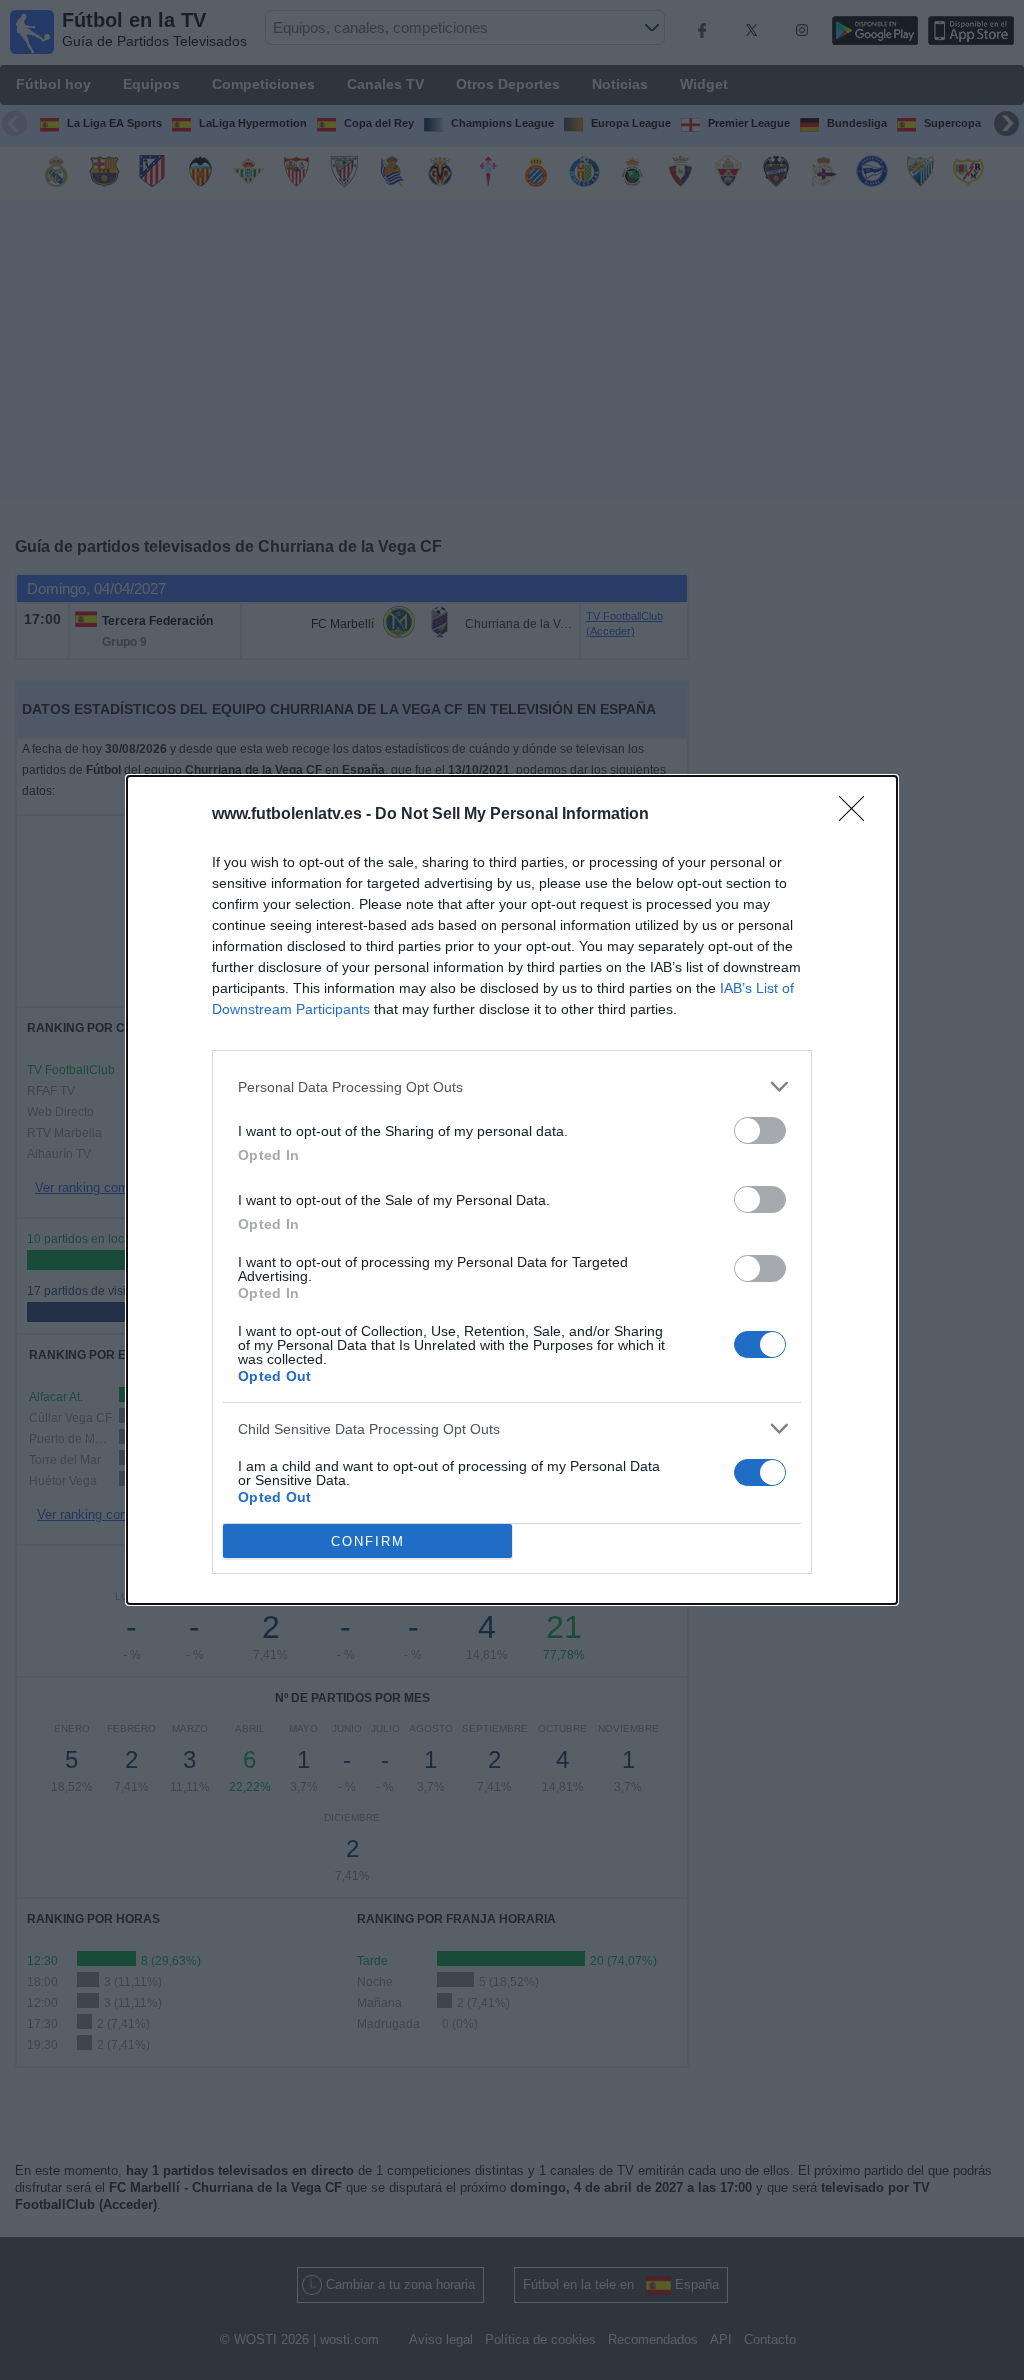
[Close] (858, 815)
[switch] (760, 1130)
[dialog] (512, 1190)
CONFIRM (368, 1541)
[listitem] (512, 1086)
